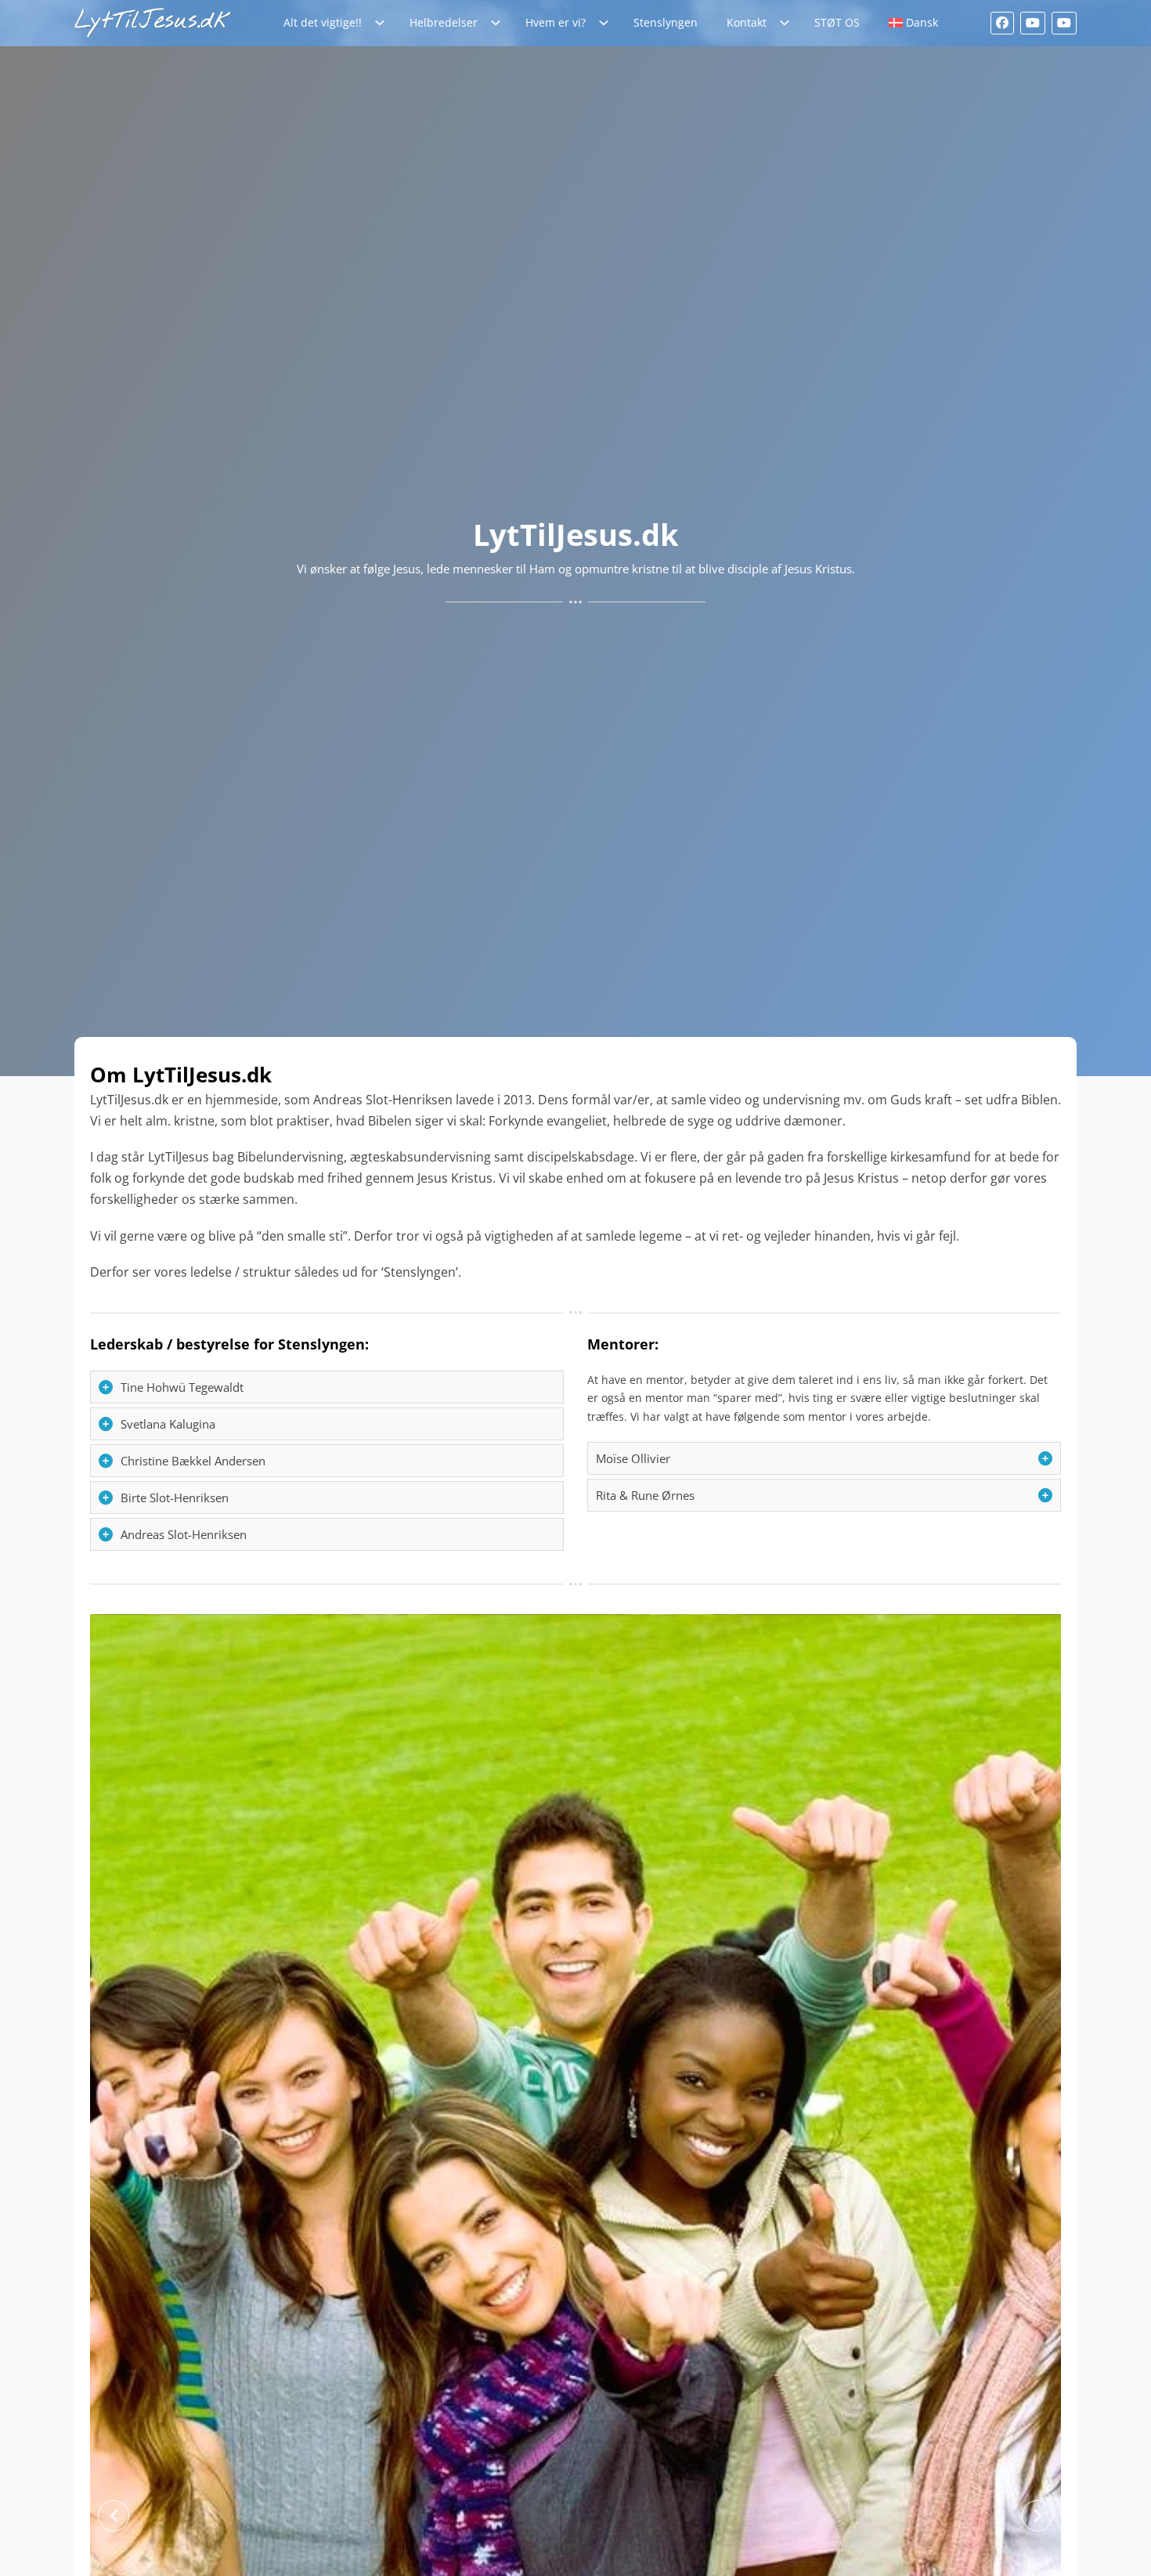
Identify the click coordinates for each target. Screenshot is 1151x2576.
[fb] (1002, 23)
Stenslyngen (666, 22)
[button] (327, 1387)
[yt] (1033, 23)
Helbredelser (444, 22)
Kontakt (747, 22)
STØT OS (837, 22)
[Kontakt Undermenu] (788, 23)
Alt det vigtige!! (323, 22)
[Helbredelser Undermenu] (500, 23)
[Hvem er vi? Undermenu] (608, 23)
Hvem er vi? (556, 22)
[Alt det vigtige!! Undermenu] (384, 23)
